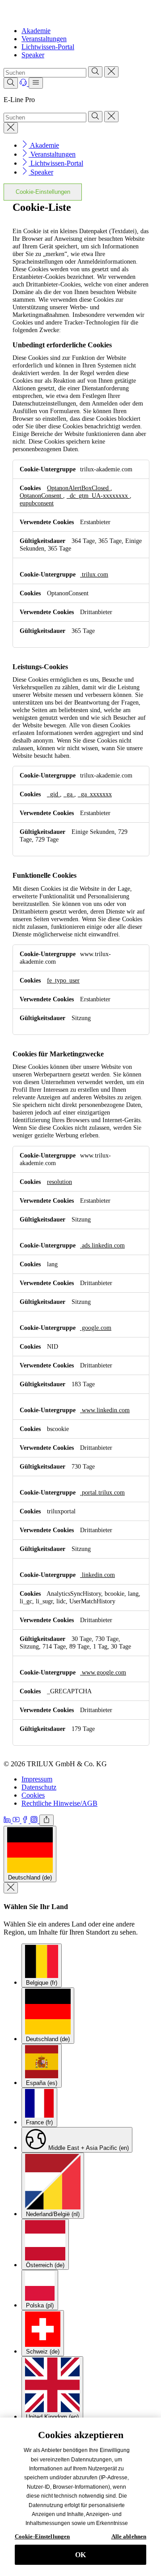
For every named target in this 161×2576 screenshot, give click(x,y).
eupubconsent (37, 503)
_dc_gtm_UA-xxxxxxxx (98, 496)
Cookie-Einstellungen (43, 192)
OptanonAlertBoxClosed (79, 488)
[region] (80, 2497)
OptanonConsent (41, 496)
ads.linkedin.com (102, 1245)
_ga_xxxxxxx (95, 794)
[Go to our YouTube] (17, 1821)
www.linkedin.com (105, 1410)
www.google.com (103, 1672)
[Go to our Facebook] (26, 1821)
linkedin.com (97, 1575)
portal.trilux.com (102, 1492)
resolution (59, 1182)
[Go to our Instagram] (35, 1821)
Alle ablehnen (129, 2536)
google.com (96, 1328)
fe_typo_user (63, 980)
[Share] (47, 1820)
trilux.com (94, 574)
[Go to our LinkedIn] (8, 1821)
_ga (69, 794)
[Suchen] (95, 72)
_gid (53, 794)
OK (80, 2555)
